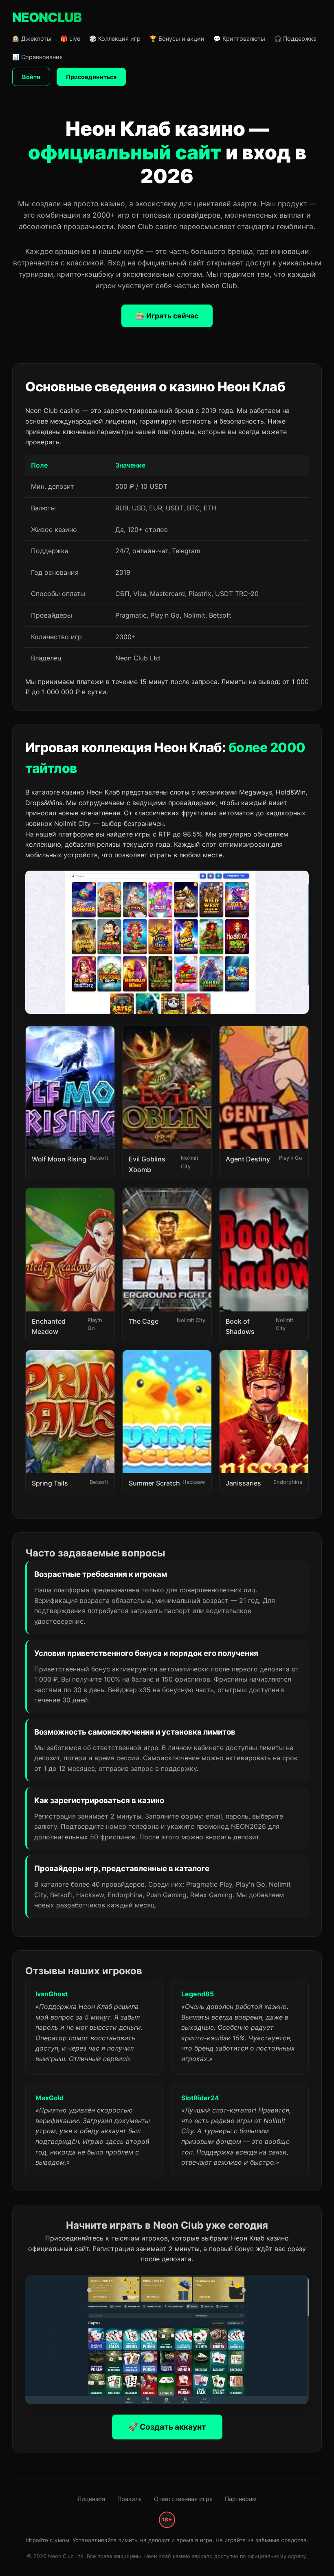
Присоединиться (91, 77)
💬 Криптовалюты (239, 39)
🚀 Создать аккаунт (167, 2427)
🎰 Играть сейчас (167, 316)
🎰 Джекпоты (32, 39)
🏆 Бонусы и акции (177, 39)
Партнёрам (241, 2499)
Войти (31, 77)
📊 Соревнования (37, 57)
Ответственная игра (183, 2499)
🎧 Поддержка (295, 39)
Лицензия (91, 2499)
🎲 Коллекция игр (115, 39)
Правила (130, 2499)
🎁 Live (70, 39)
